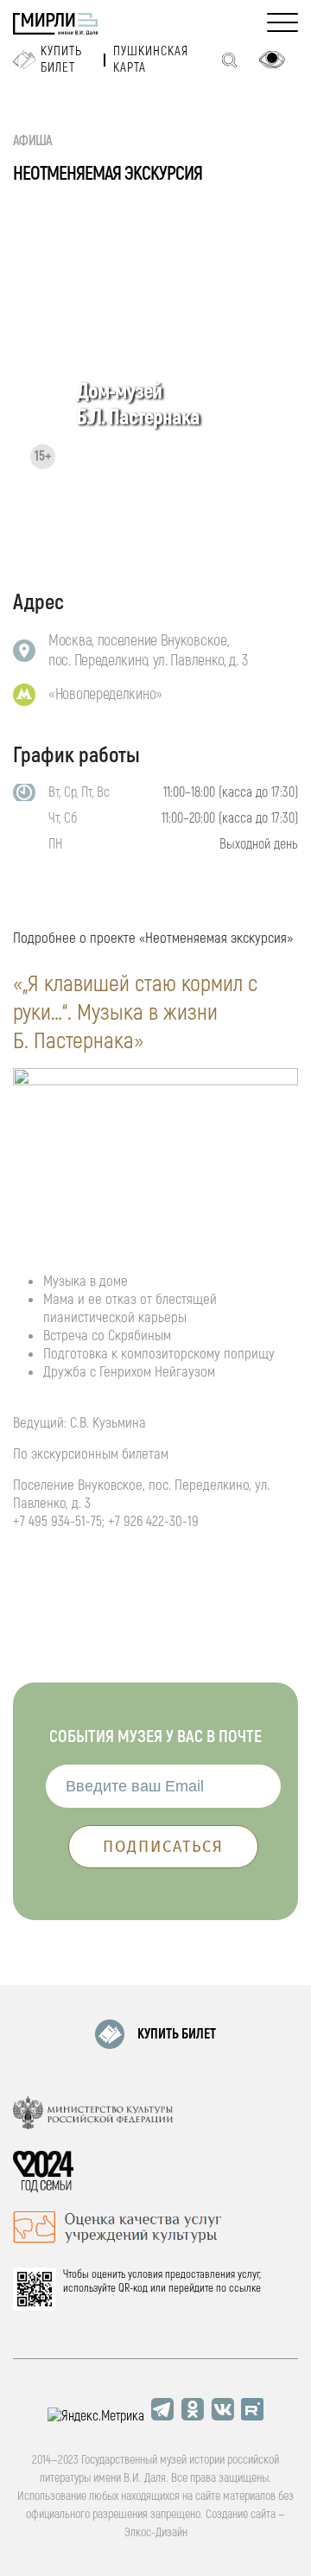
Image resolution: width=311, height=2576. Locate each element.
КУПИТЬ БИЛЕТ (177, 2034)
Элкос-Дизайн (156, 2532)
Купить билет (61, 60)
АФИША (33, 141)
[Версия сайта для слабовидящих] (272, 60)
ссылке (245, 2288)
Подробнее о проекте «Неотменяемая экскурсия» (153, 938)
